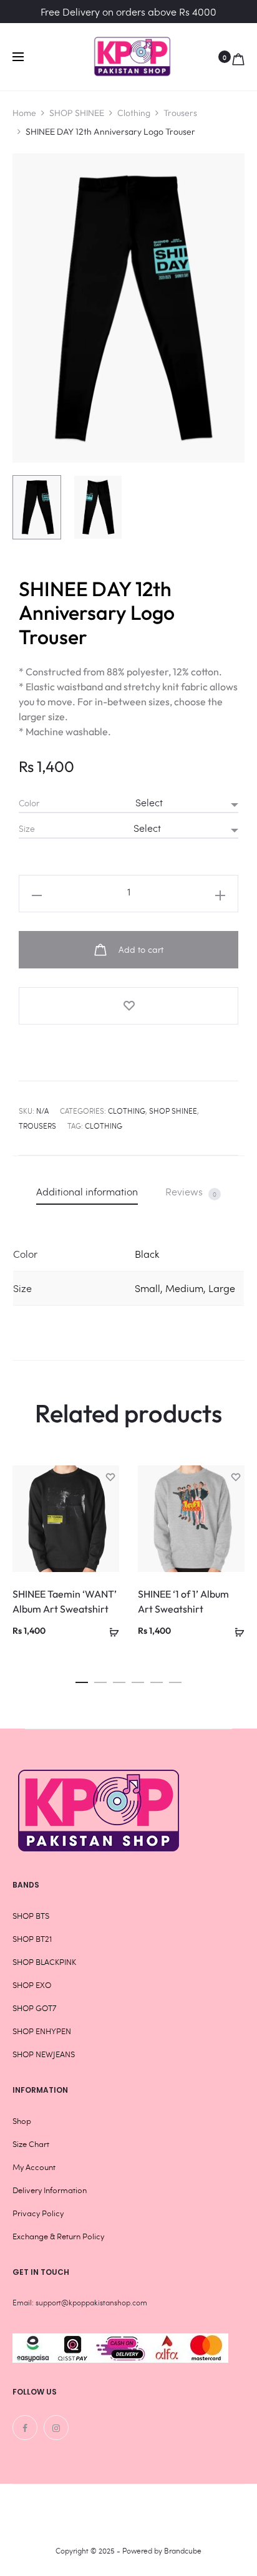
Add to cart (140, 949)
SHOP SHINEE (77, 113)
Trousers (180, 113)
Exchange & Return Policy (58, 2236)
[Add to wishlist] (128, 1006)
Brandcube (183, 2550)
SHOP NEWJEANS (44, 2054)
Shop (22, 2121)
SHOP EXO (32, 1985)
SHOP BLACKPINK (44, 1962)
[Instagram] (56, 2428)
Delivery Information (50, 2190)
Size (27, 829)
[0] (238, 57)
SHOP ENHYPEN (42, 2031)
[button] (82, 1679)
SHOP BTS (31, 1916)
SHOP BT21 (32, 1939)
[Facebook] (25, 2428)
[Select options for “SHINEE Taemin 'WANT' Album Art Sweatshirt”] (110, 1630)
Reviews (191, 1192)
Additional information (87, 1191)
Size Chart (31, 2144)
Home (24, 113)
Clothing (134, 113)
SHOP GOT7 (34, 2008)
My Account (34, 2167)
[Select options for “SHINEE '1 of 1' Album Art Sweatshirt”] (235, 1630)
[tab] (87, 1191)
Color (29, 803)
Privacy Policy (38, 2213)
